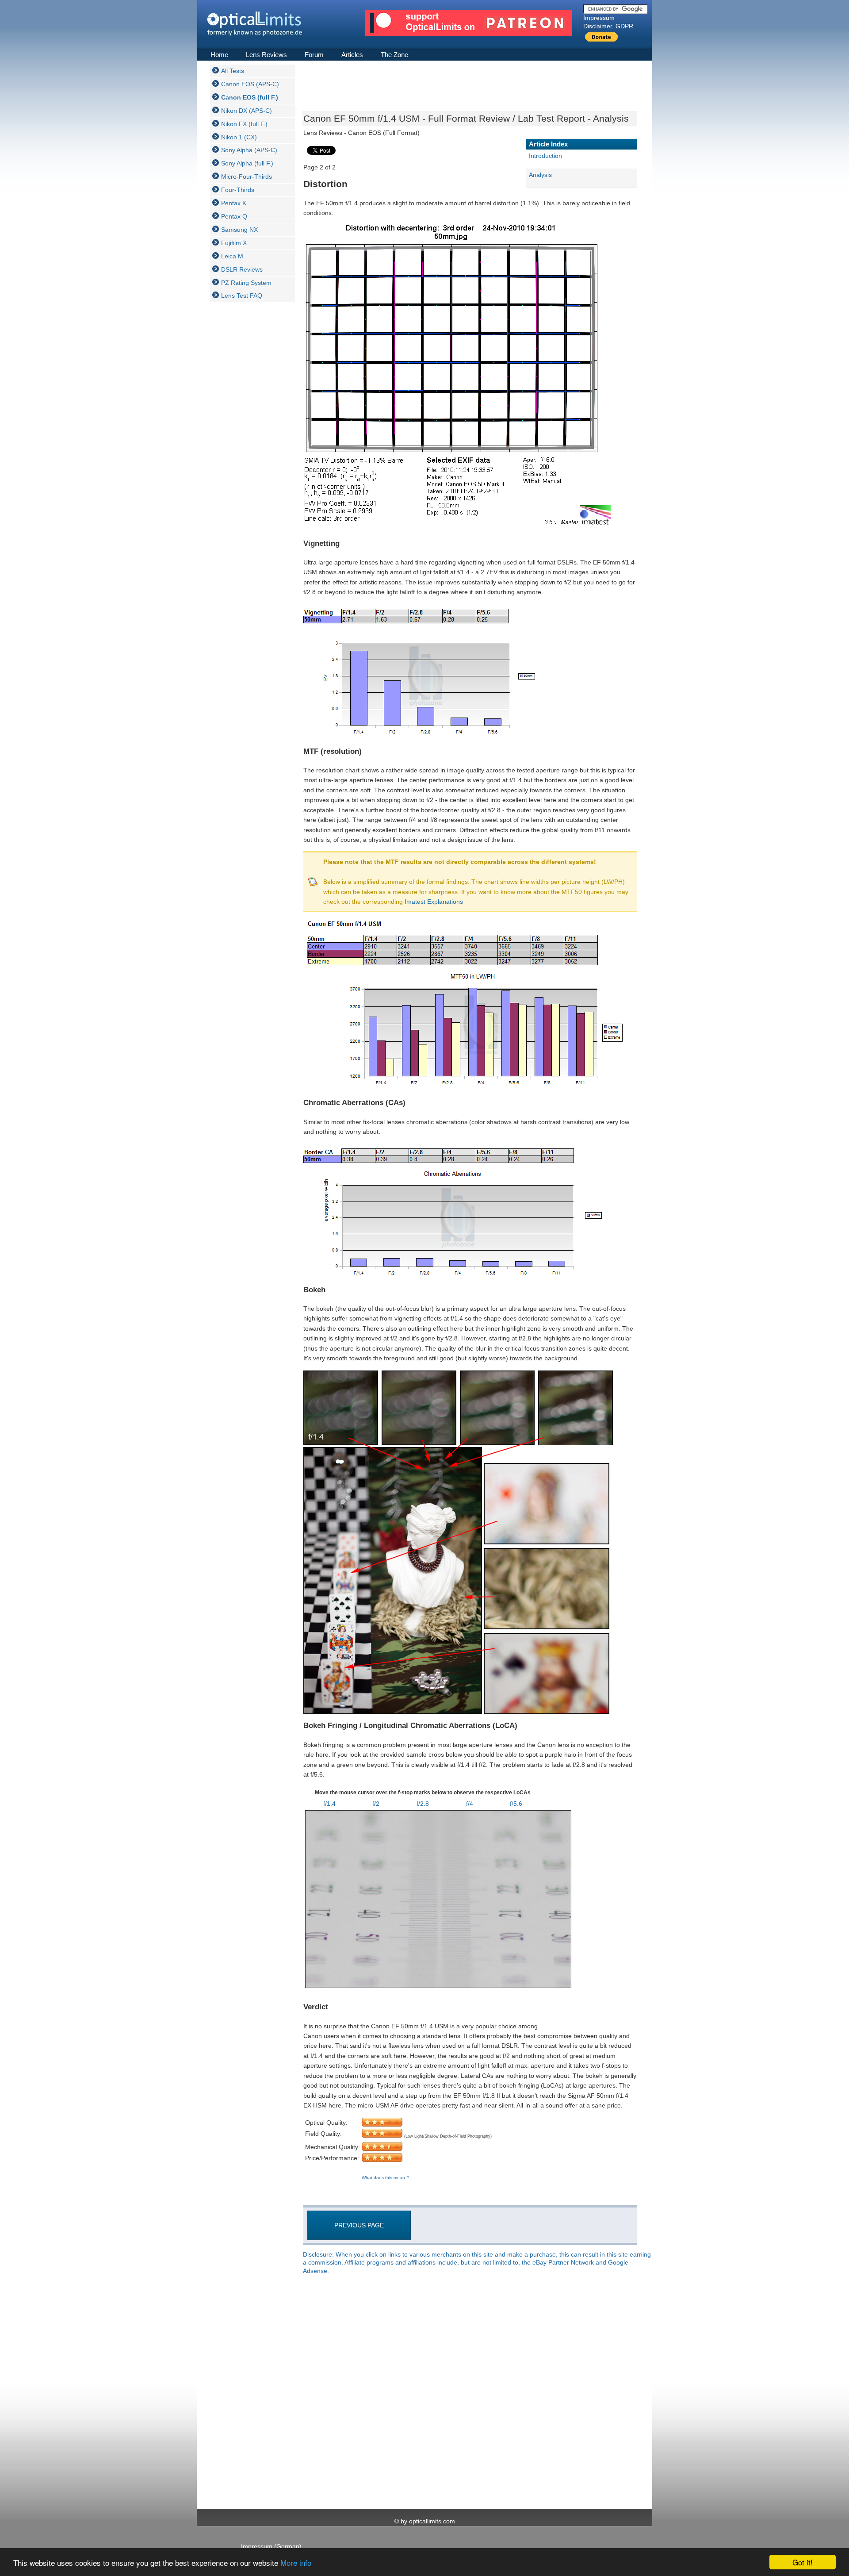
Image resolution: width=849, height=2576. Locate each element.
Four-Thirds (238, 190)
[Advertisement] (245, 441)
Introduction (545, 156)
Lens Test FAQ (242, 296)
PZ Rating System (246, 283)
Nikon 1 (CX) (239, 137)
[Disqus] (469, 2392)
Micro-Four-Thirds (247, 177)
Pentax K (234, 203)
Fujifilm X (234, 243)
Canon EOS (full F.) (250, 97)
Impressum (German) (271, 2546)
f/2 (376, 1804)
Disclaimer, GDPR (608, 26)
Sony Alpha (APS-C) (249, 150)
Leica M (232, 256)
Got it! (803, 2562)
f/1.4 (329, 1804)
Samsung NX (239, 230)
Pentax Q (234, 216)
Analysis (540, 175)
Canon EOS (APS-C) (250, 84)
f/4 (470, 1804)
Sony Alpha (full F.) (247, 163)
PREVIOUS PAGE (359, 2225)
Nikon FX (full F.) (244, 124)
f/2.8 (423, 1804)
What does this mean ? (385, 2178)
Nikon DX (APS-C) (247, 111)
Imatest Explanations (434, 902)
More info (296, 2563)
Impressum (599, 18)
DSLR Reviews (242, 269)
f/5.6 (516, 1804)
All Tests (233, 71)
